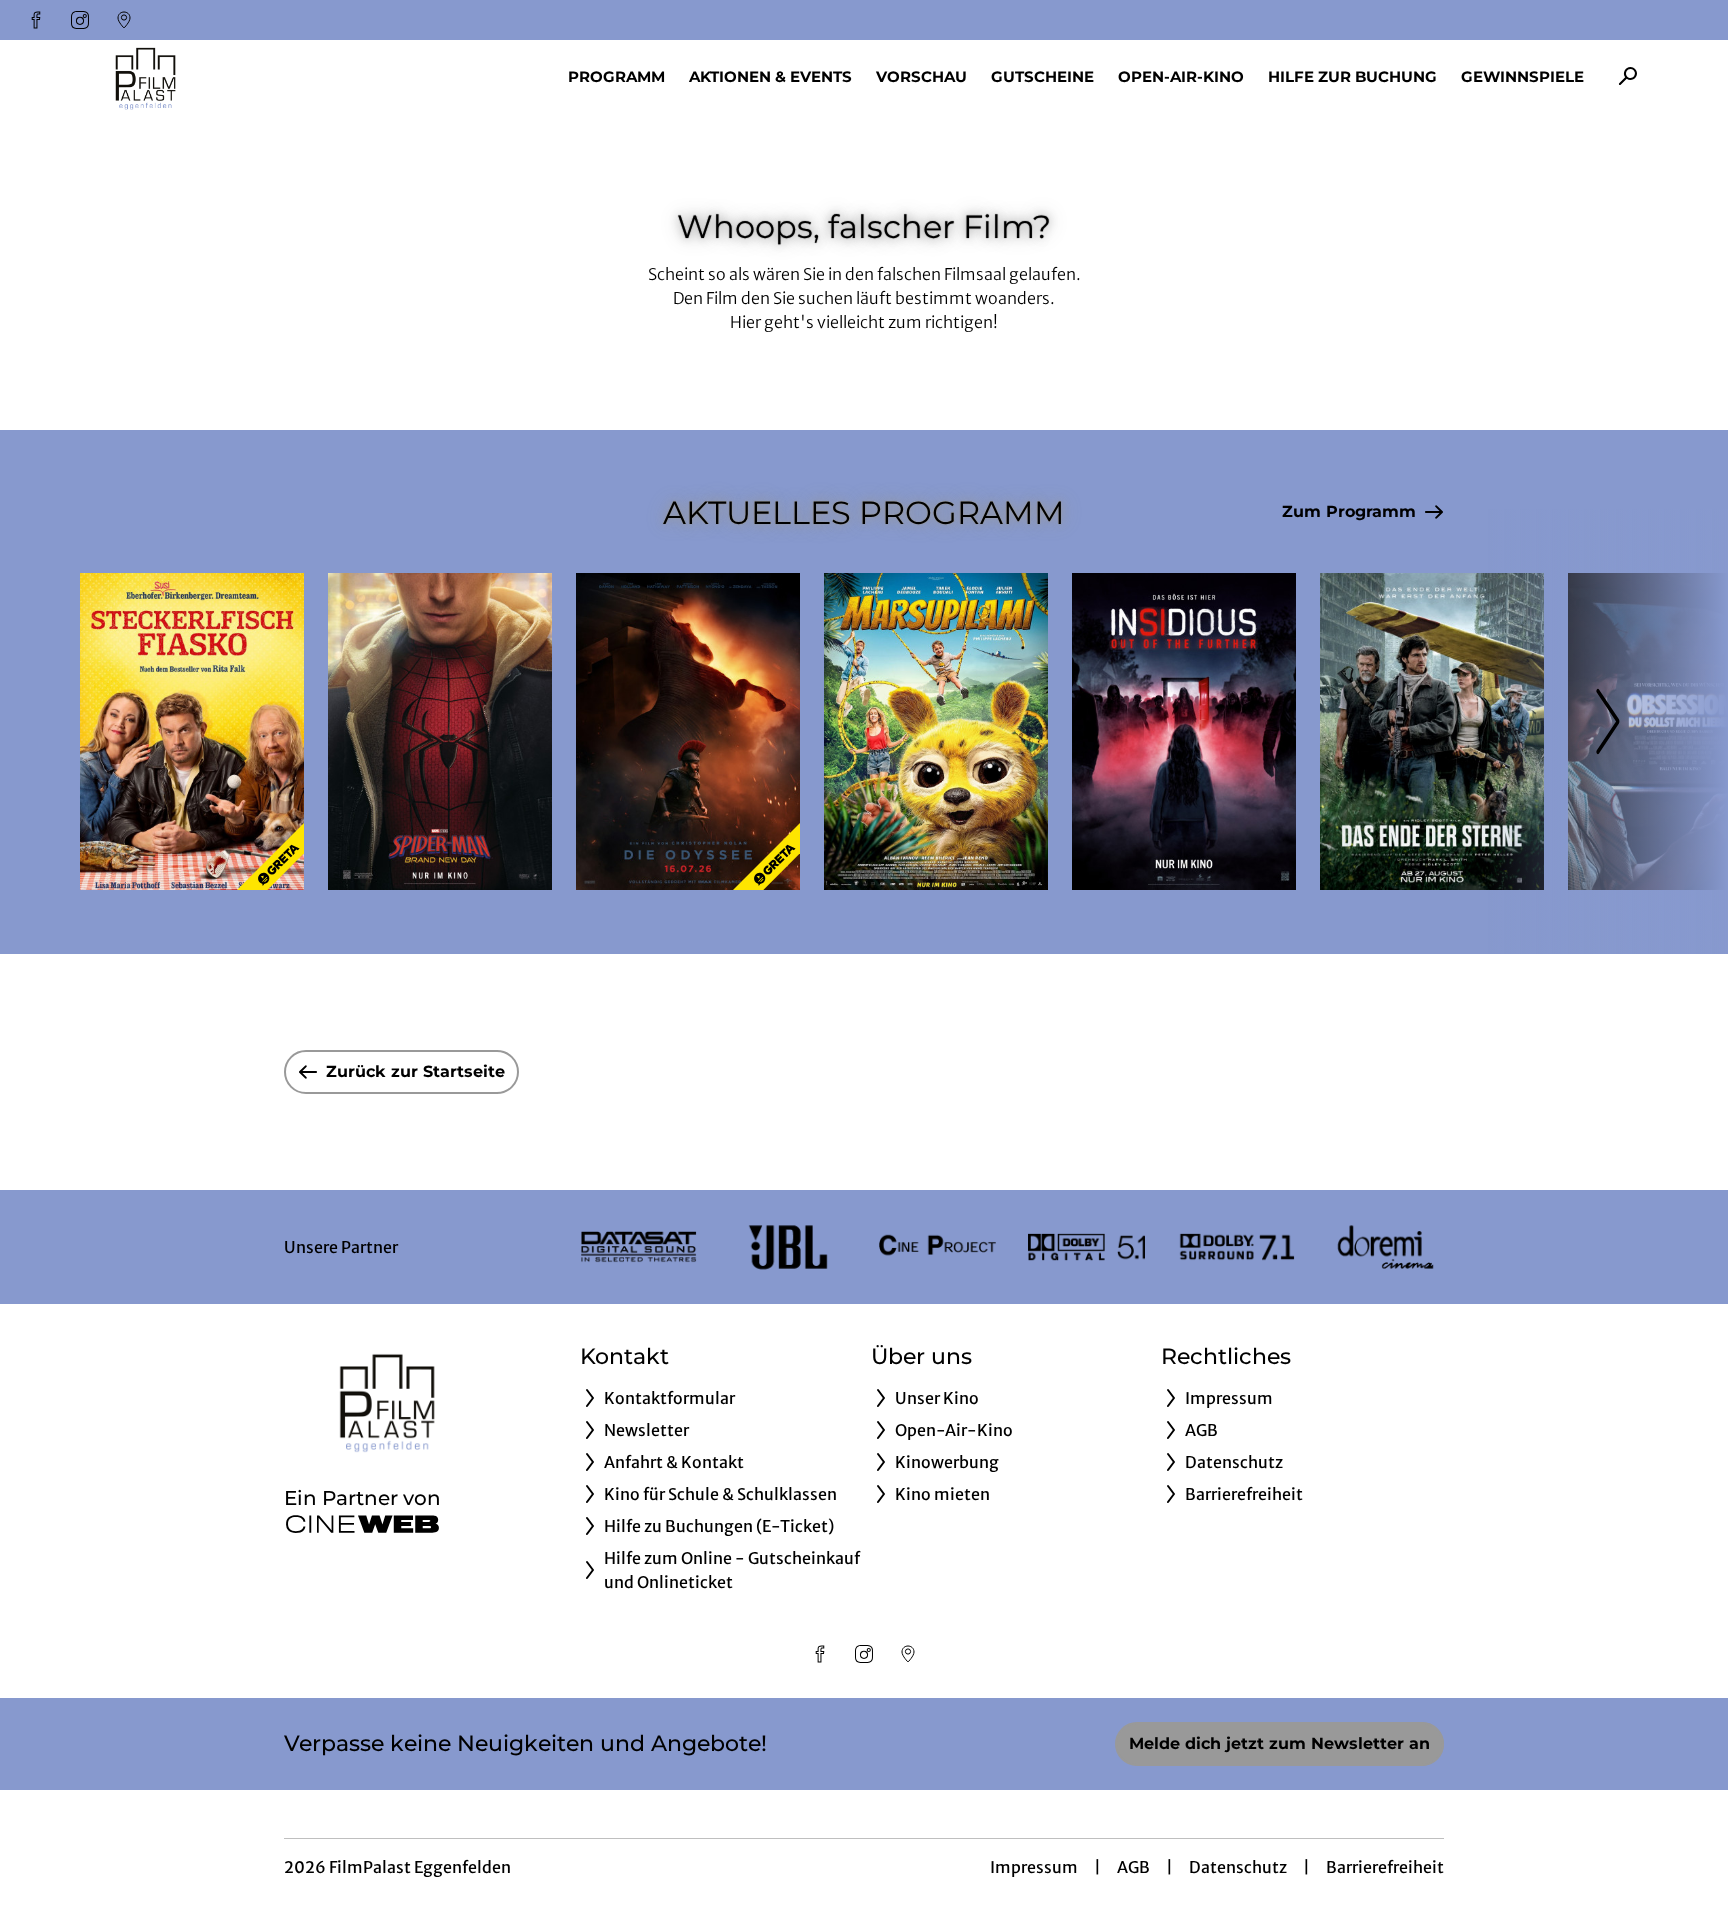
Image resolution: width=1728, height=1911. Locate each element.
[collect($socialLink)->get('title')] (36, 20)
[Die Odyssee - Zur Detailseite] (688, 731)
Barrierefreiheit (1385, 1867)
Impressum (1034, 1867)
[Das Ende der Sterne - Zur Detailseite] (1432, 731)
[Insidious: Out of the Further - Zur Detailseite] (1184, 731)
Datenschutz (1238, 1867)
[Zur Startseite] (220, 76)
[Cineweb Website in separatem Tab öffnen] (362, 1524)
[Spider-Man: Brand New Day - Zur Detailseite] (440, 731)
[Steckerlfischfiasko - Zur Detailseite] (192, 731)
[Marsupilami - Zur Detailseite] (936, 731)
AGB (1133, 1867)
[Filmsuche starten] (1628, 76)
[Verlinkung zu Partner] (638, 1247)
